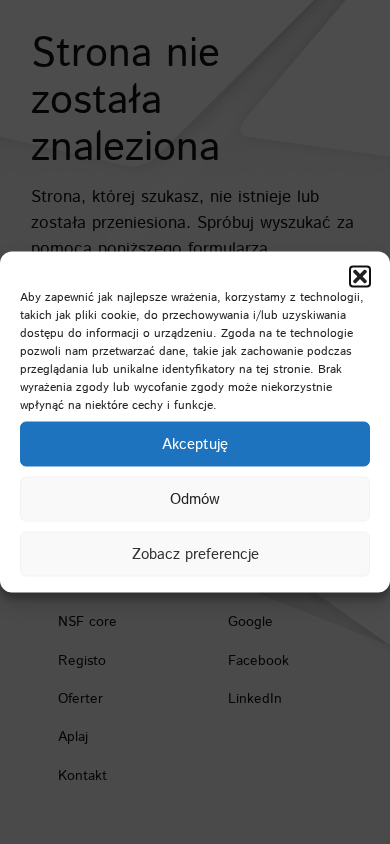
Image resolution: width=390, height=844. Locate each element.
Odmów (195, 498)
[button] (360, 277)
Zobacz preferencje (195, 553)
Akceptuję (195, 443)
